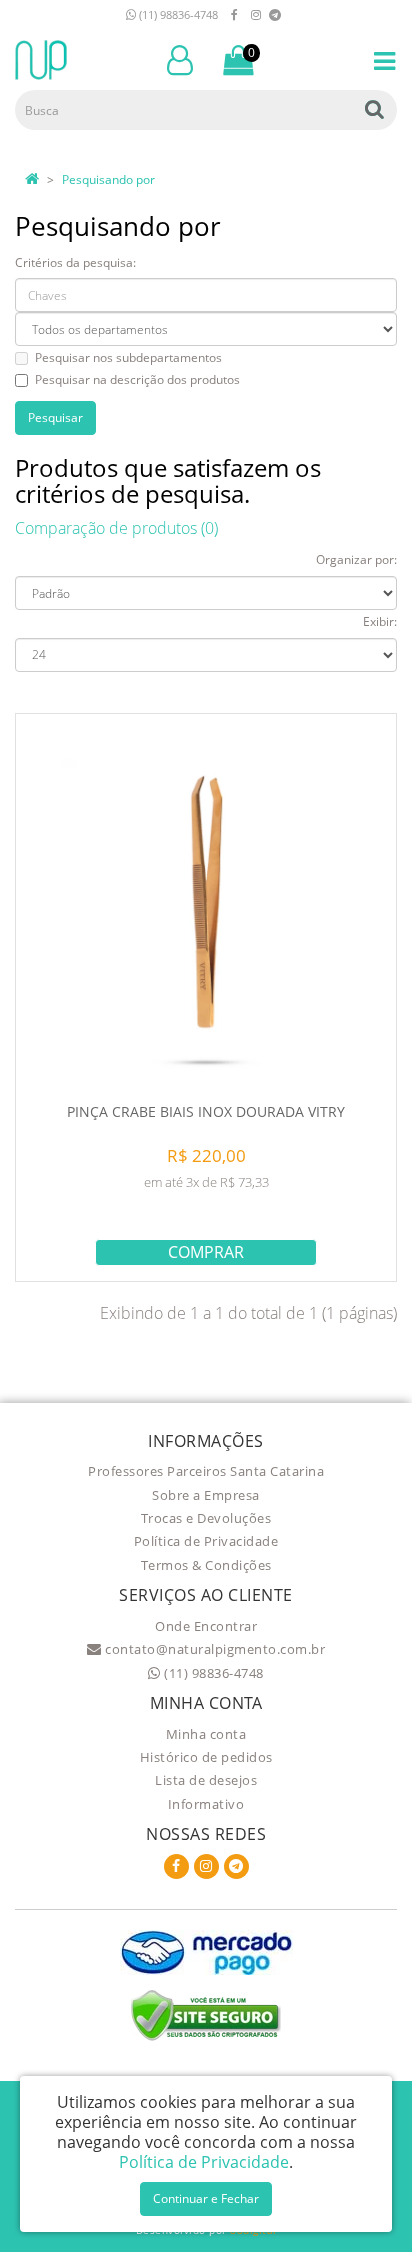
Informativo (206, 1804)
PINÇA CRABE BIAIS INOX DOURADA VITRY (206, 1111)
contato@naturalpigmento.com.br (213, 1649)
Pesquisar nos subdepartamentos (128, 357)
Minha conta (206, 1734)
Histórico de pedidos (206, 1757)
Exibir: (380, 621)
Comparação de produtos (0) (116, 528)
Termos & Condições (206, 1565)
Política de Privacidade (206, 1541)
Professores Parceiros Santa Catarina (206, 1471)
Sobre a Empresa (206, 1495)
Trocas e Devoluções (206, 1518)
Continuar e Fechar (206, 2198)
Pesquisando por (108, 179)
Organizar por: (356, 559)
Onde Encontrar (206, 1626)
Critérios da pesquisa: (75, 262)
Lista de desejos (206, 1780)
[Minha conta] (180, 58)
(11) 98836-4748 (177, 14)
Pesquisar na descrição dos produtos (137, 379)
